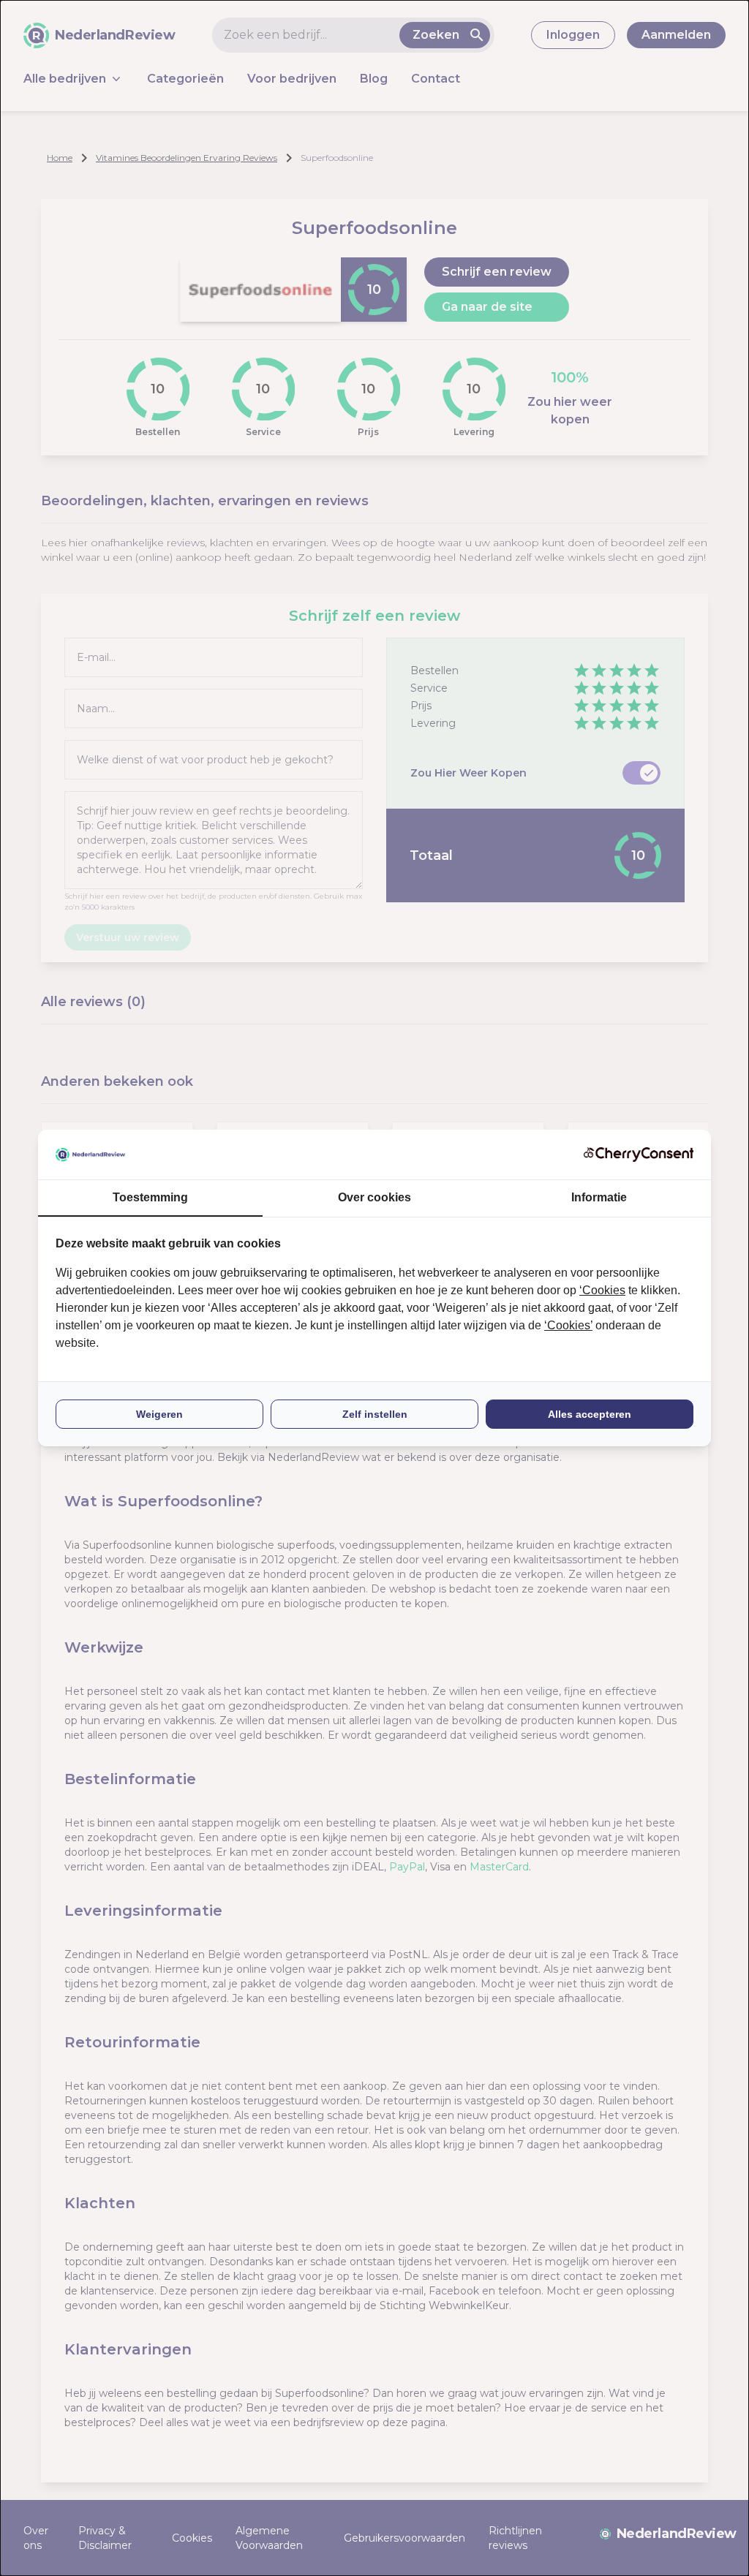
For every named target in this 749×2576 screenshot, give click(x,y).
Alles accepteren (590, 1414)
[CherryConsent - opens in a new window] (639, 1154)
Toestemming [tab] (150, 1197)
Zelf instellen (375, 1414)
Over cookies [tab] (374, 1197)
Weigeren (159, 1414)
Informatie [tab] (599, 1197)
